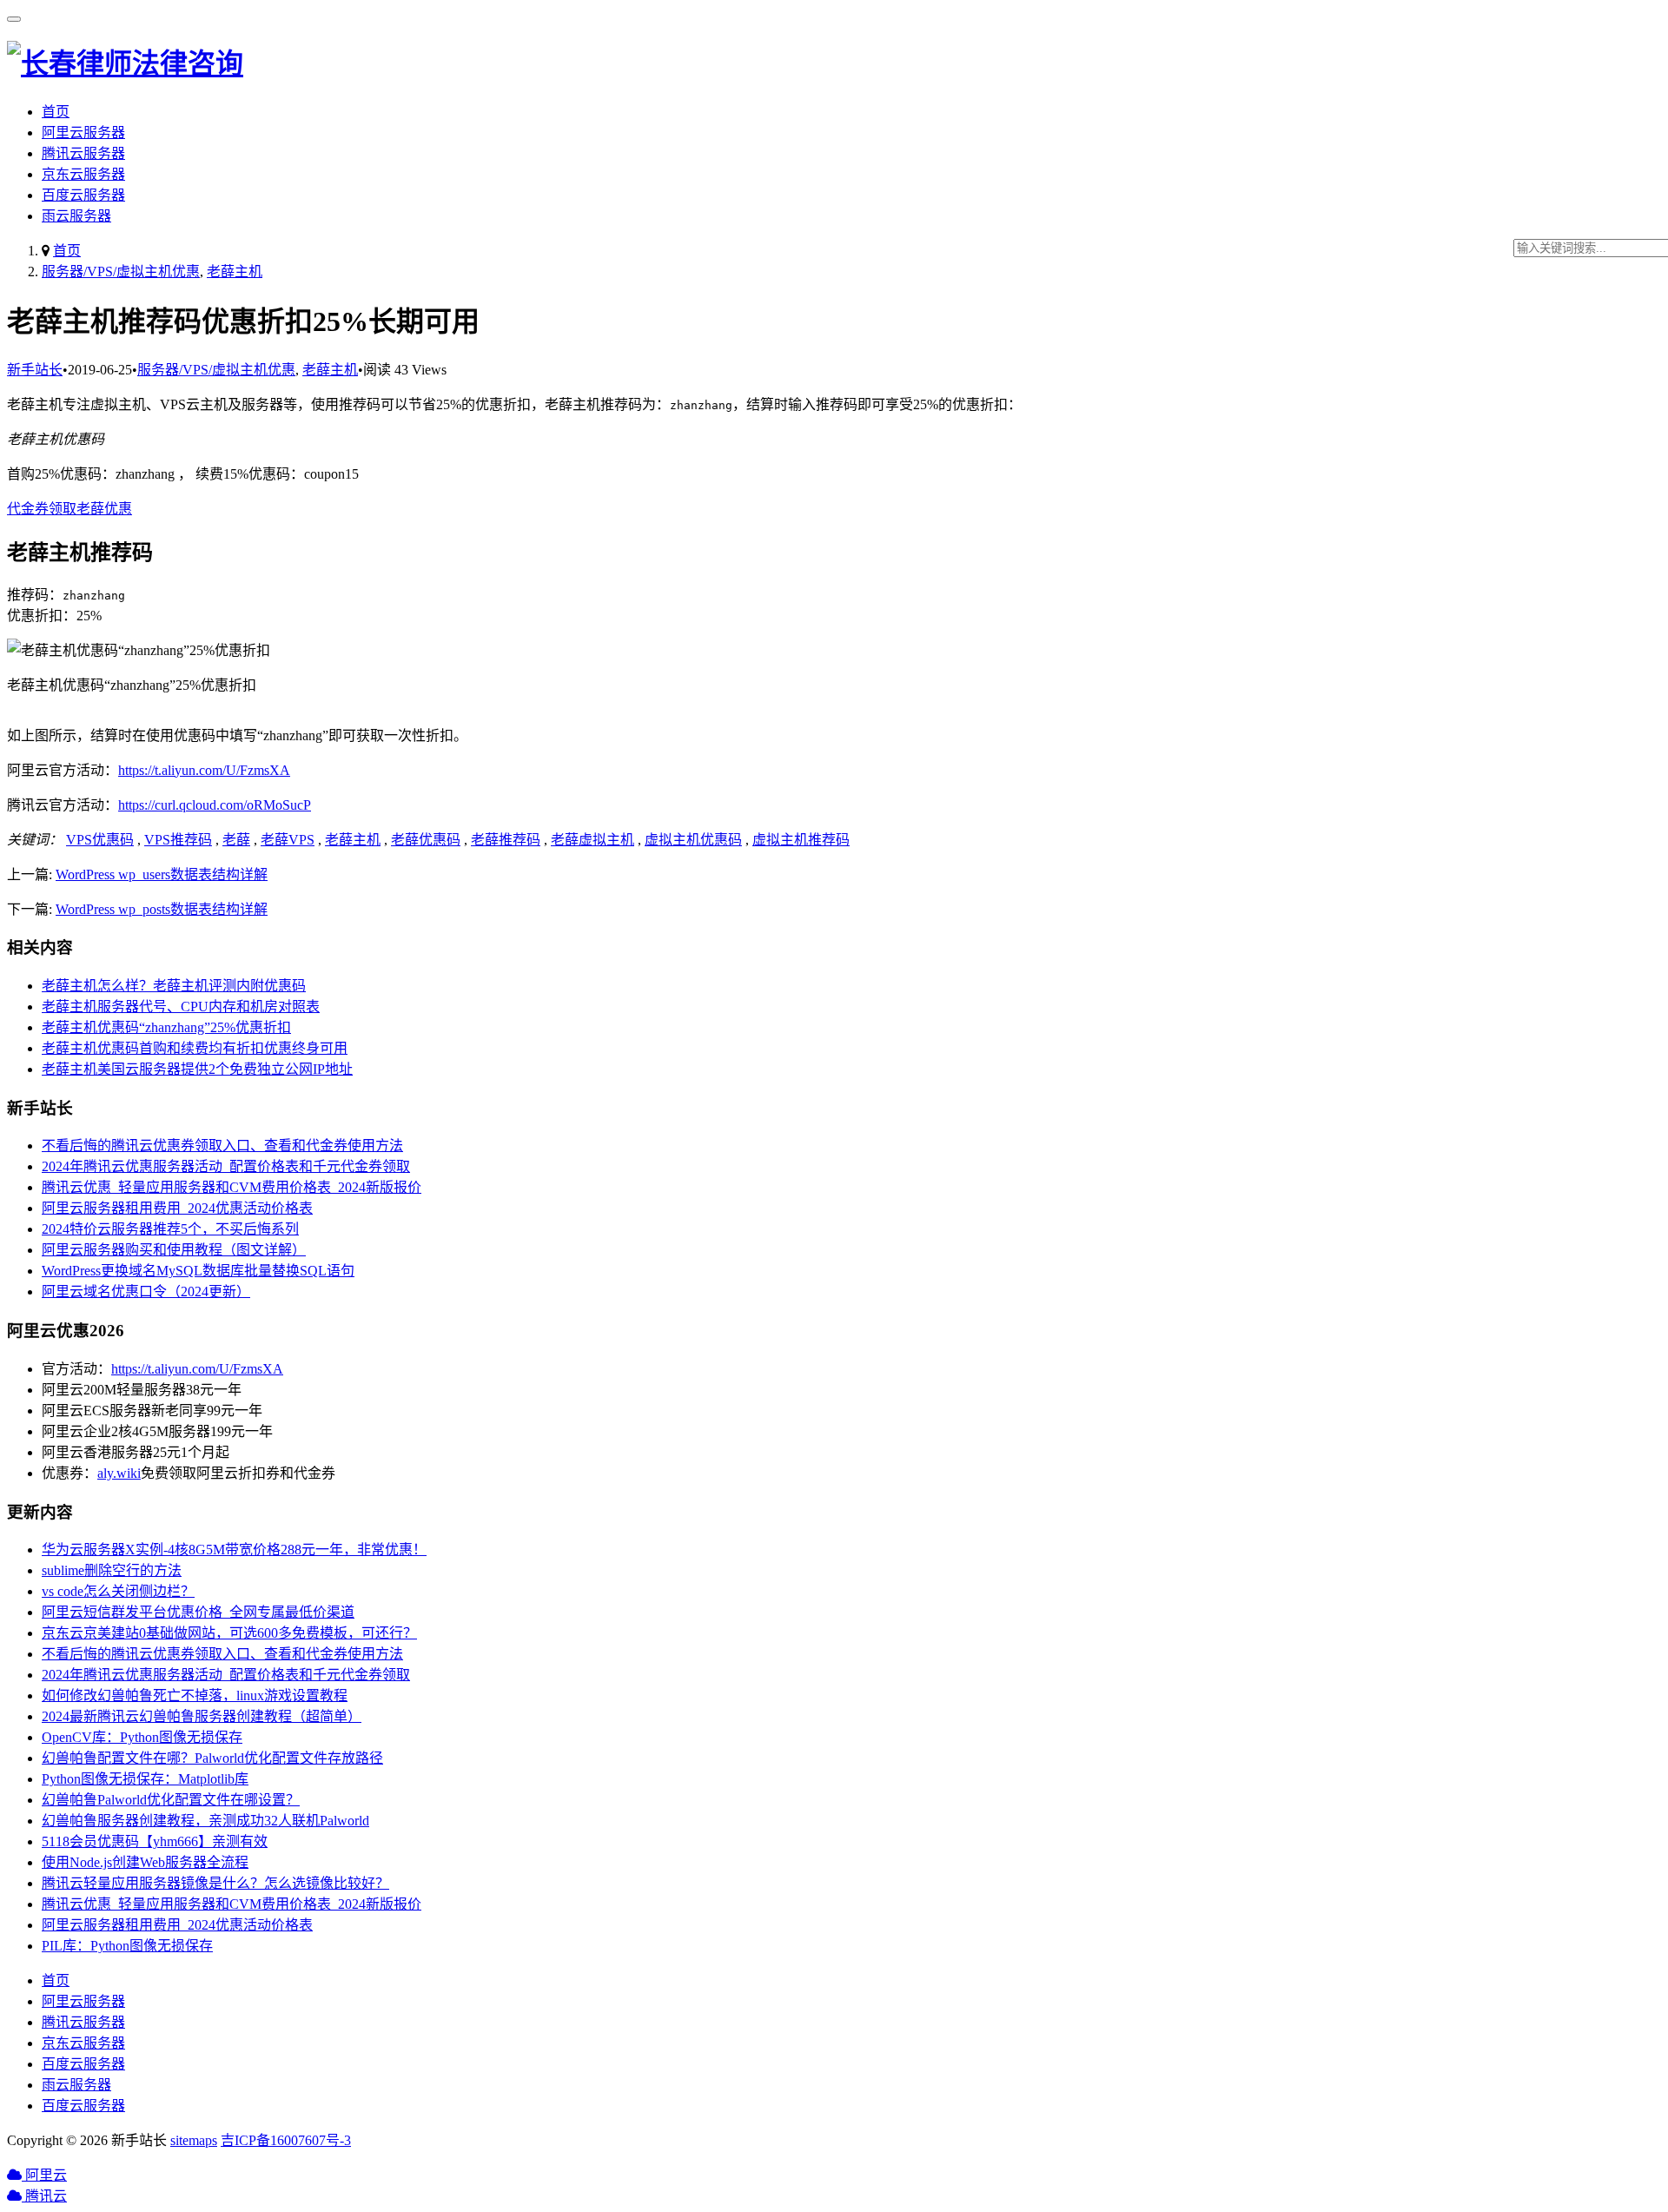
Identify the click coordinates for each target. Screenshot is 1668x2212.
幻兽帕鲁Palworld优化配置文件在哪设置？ (171, 1800)
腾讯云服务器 (83, 153)
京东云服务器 (83, 174)
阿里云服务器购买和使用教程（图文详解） (174, 1250)
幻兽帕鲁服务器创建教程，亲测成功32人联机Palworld (205, 1821)
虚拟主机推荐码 (801, 840)
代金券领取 (42, 509)
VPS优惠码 (100, 840)
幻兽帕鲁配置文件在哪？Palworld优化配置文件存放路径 (212, 1758)
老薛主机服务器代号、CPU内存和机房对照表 (181, 1007)
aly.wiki (119, 1473)
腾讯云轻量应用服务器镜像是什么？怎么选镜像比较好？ (215, 1883)
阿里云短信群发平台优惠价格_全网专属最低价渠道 (198, 1612)
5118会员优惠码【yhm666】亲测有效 (155, 1841)
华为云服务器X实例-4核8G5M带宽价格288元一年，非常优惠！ (234, 1550)
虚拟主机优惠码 (693, 840)
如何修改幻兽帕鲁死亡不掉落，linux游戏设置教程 (195, 1695)
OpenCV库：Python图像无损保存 (142, 1737)
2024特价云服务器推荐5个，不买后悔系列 (170, 1229)
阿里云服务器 (83, 132)
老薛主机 (235, 272)
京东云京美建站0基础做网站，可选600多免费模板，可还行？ (229, 1633)
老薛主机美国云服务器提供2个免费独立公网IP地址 (197, 1069)
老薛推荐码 (506, 840)
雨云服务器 (76, 216)
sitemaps (194, 2140)
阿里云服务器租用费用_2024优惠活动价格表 (177, 1208)
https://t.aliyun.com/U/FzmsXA (204, 770)
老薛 (236, 840)
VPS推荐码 (178, 840)
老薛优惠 (104, 509)
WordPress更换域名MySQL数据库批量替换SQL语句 (198, 1271)
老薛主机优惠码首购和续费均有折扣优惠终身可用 (195, 1048)
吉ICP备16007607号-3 (286, 2140)
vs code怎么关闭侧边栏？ (118, 1591)
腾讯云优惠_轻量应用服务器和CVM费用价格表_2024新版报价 (232, 1187)
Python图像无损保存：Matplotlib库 (145, 1779)
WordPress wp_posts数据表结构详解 (162, 909)
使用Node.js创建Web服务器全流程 (145, 1862)
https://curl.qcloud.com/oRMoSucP (215, 805)
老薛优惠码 (426, 840)
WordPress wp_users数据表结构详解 (162, 874)
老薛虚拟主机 (592, 840)
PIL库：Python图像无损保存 (127, 1946)
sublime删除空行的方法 (112, 1570)
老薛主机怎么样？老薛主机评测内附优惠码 (174, 986)
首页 (56, 112)
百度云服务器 (83, 195)
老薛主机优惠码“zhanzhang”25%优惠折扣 (166, 1027)
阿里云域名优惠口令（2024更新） (146, 1291)
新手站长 (35, 370)
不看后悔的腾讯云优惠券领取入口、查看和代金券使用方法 (222, 1146)
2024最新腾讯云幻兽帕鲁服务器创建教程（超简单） (202, 1716)
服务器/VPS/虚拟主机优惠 (121, 272)
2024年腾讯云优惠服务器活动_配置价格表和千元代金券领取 (226, 1166)
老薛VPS (288, 840)
